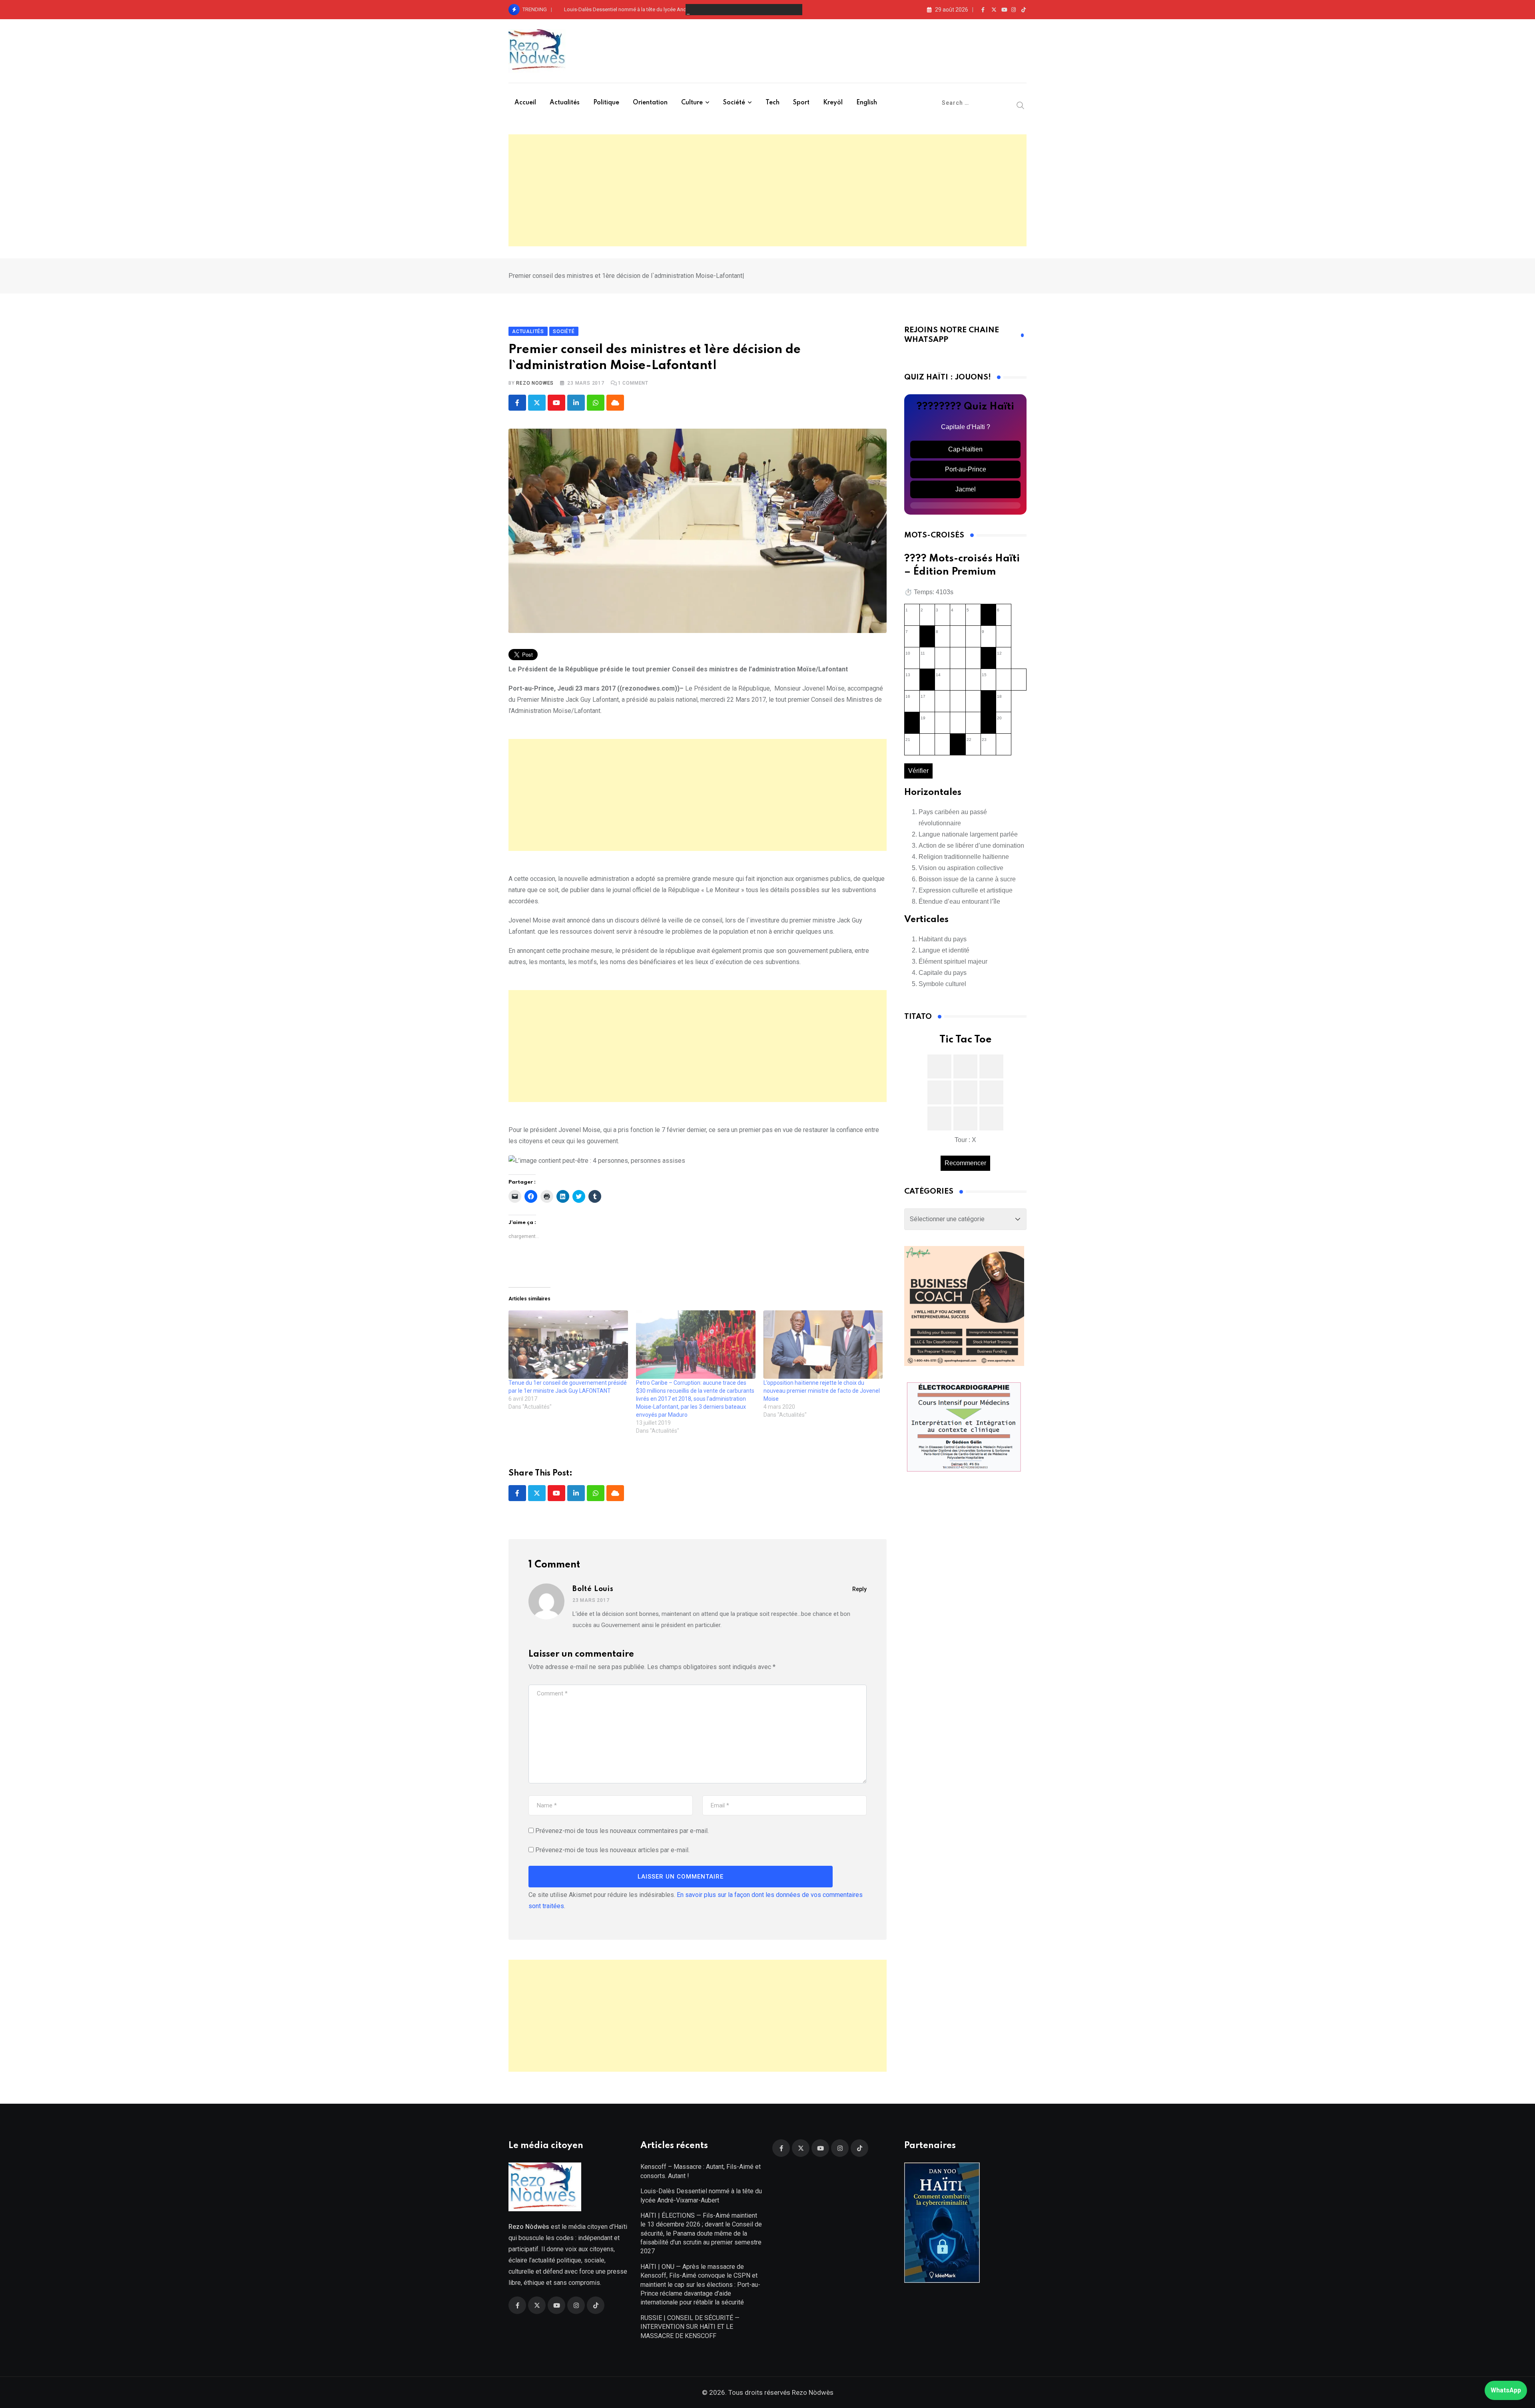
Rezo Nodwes (535, 383)
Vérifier (918, 771)
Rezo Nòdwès (812, 2392)
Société (734, 103)
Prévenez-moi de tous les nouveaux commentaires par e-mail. (622, 1831)
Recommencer (965, 1163)
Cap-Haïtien (965, 449)
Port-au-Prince (966, 469)
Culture (692, 103)
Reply (859, 1589)
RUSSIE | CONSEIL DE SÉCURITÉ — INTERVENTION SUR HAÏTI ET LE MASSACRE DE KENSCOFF (690, 2327)
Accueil (525, 103)
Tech (772, 103)
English (867, 103)
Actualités (565, 103)
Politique (606, 103)
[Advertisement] (767, 190)
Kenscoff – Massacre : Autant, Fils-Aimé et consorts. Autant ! (701, 2171)
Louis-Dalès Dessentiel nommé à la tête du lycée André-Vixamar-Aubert (646, 9)
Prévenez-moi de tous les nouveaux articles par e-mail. (612, 1850)
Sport (801, 103)
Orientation (650, 103)
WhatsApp (1506, 2390)
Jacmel (966, 489)
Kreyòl (833, 103)
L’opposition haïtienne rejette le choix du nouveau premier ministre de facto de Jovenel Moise (822, 1391)
